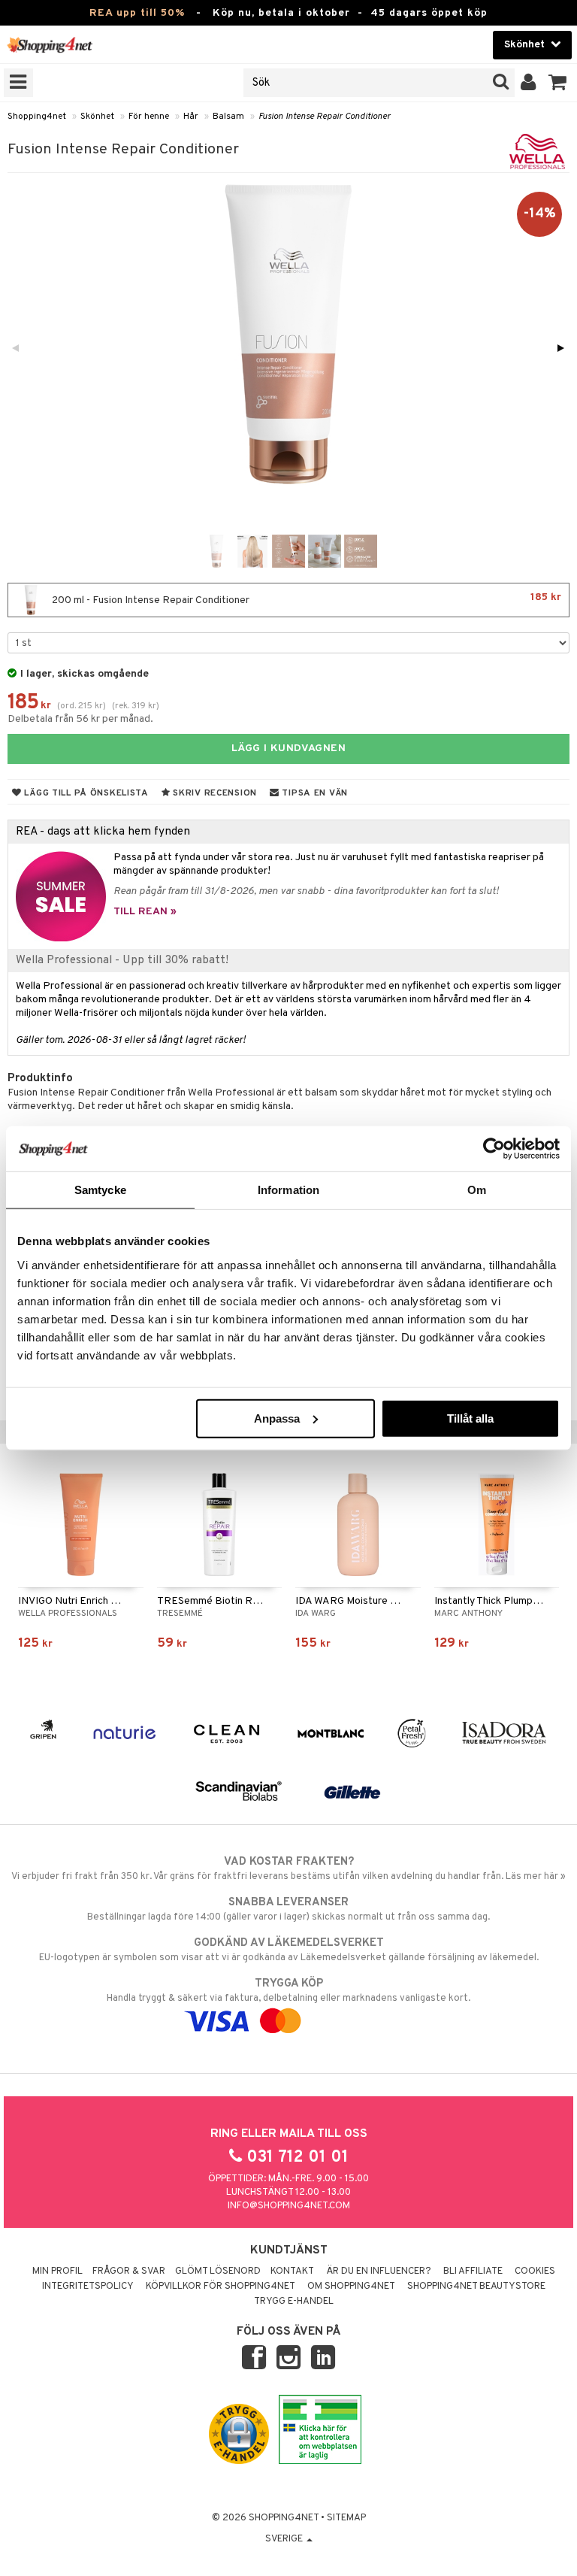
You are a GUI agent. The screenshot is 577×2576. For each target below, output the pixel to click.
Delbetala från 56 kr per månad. (80, 719)
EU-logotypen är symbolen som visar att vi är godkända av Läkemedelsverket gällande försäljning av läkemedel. (289, 1950)
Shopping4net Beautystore (476, 2287)
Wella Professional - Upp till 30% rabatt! (122, 960)
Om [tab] (477, 1190)
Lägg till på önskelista (85, 793)
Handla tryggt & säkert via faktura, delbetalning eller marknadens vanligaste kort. (288, 1991)
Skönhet (97, 117)
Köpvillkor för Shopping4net (221, 2287)
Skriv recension (214, 793)
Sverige (285, 2539)
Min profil (57, 2271)
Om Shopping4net (351, 2287)
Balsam (228, 117)
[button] (558, 83)
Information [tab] (288, 1190)
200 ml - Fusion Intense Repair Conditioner (305, 599)
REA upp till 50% (137, 13)
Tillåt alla (470, 1418)
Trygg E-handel (294, 2302)
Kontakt (292, 2271)
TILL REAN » (145, 912)
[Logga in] (529, 83)
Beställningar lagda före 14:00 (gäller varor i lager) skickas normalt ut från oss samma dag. (288, 1909)
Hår (191, 117)
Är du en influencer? (379, 2271)
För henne (149, 117)
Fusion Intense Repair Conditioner (325, 117)
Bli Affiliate (473, 2271)
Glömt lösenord (218, 2271)
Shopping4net (37, 117)
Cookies (535, 2271)
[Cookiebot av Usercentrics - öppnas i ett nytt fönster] (494, 1149)
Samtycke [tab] (100, 1190)
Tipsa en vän (314, 793)
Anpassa (277, 1418)
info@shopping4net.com (289, 2206)
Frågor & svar (129, 2271)
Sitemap (346, 2518)
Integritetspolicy (88, 2287)
